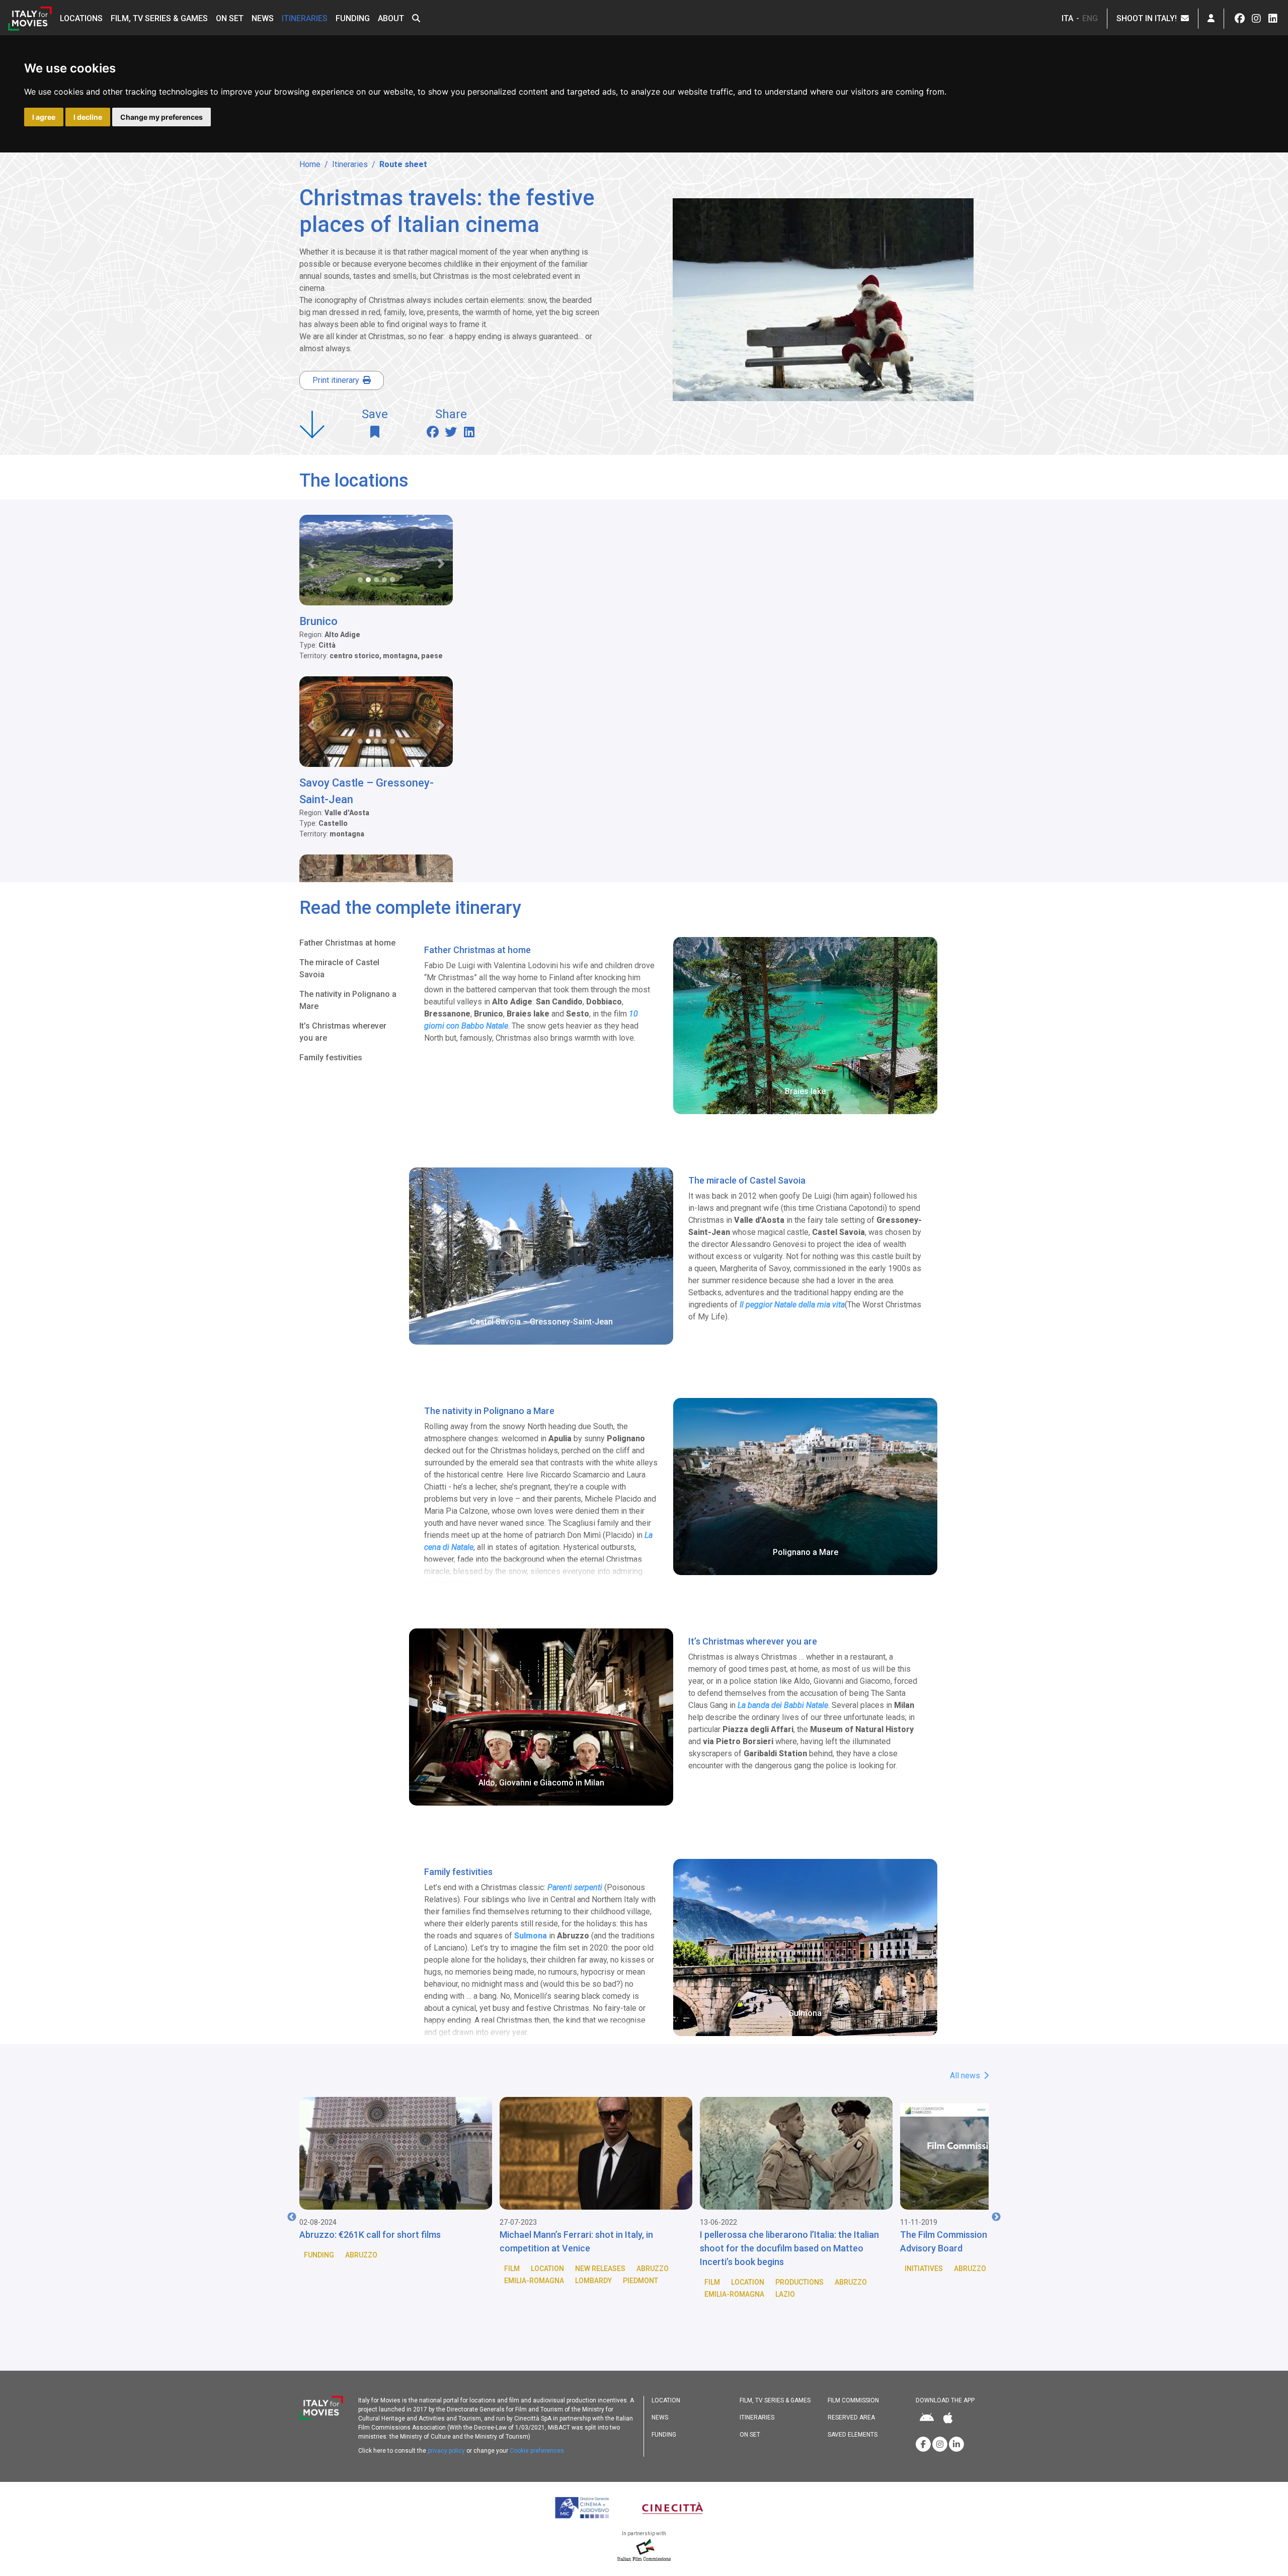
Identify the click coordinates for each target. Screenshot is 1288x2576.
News (263, 18)
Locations (81, 18)
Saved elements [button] (853, 2435)
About (391, 18)
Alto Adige (983, 2281)
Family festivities (331, 1058)
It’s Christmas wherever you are (343, 1032)
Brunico (318, 621)
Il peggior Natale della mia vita (792, 1305)
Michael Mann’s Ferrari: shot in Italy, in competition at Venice (376, 2241)
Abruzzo (452, 2269)
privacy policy (446, 2451)
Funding (353, 18)
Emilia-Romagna (334, 2281)
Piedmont (440, 2281)
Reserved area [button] (851, 2417)
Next (996, 2217)
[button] (416, 19)
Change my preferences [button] (162, 117)
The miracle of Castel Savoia (339, 968)
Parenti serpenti (575, 1887)
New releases (400, 2269)
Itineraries (305, 18)
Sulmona (531, 1936)
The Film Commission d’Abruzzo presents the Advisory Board (792, 2241)
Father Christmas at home (347, 943)
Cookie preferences (537, 2451)
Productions (599, 2282)
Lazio (585, 2294)
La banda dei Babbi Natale (783, 1705)
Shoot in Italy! (1149, 18)
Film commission (853, 2400)
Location (347, 2269)
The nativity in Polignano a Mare (348, 1000)
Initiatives (723, 2269)
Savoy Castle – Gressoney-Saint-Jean (367, 791)
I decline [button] (88, 117)
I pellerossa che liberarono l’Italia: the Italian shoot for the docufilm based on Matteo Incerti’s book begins (589, 2248)
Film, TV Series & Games (159, 18)
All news (966, 2076)
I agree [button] (44, 117)
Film (312, 2269)
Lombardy (393, 2281)
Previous (292, 2217)
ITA (1067, 18)
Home (310, 164)
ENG (1090, 18)
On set (230, 18)
